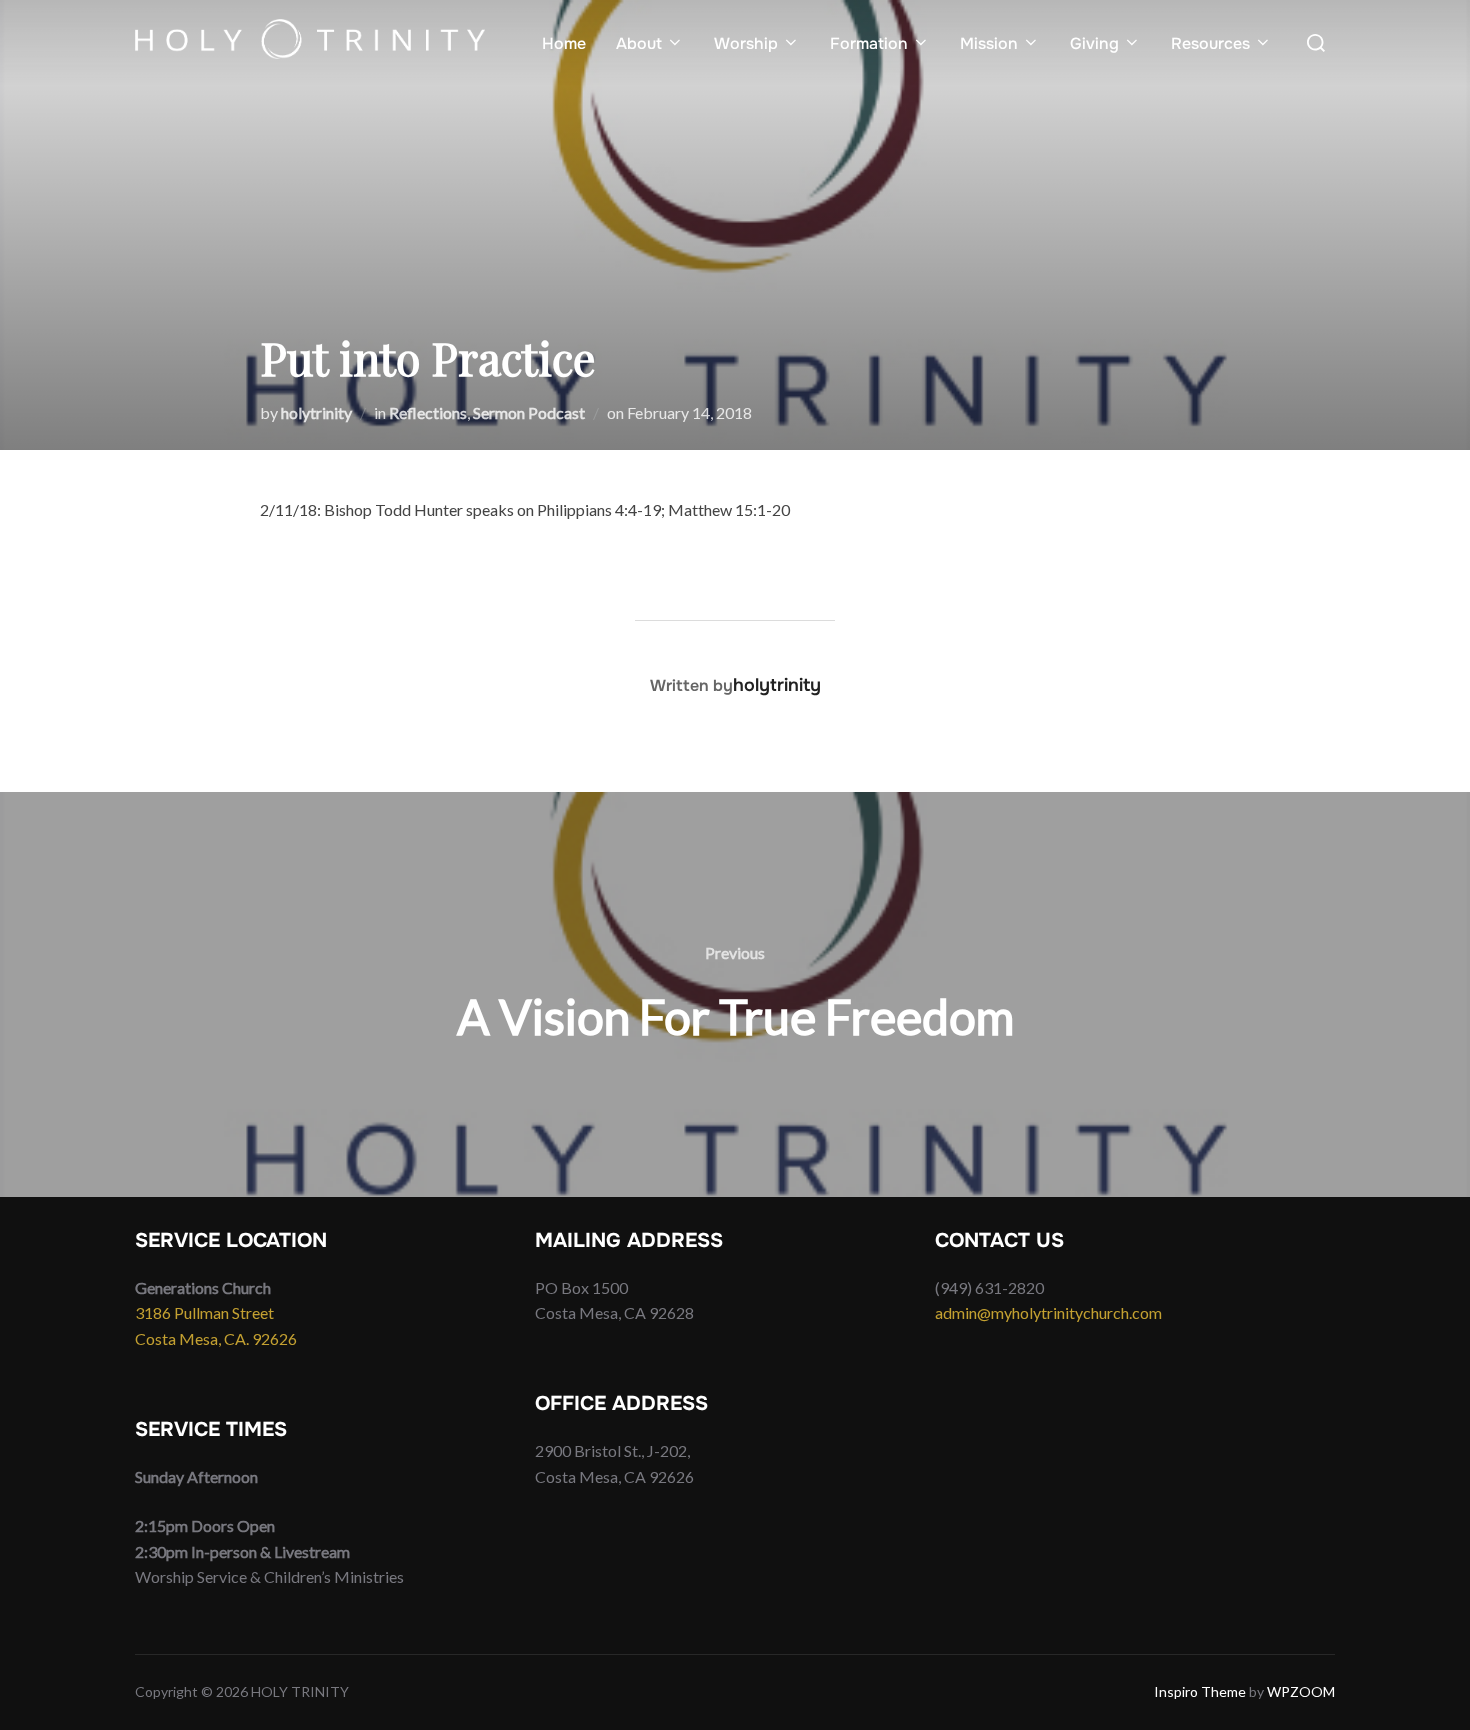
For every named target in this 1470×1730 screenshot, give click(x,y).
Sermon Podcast (529, 412)
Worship (746, 43)
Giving (1094, 43)
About (639, 43)
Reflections (428, 412)
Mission (989, 43)
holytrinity (316, 412)
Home (564, 43)
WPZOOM (1301, 1691)
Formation (869, 43)
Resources (1210, 43)
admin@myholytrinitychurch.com (1048, 1312)
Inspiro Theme (1200, 1691)
